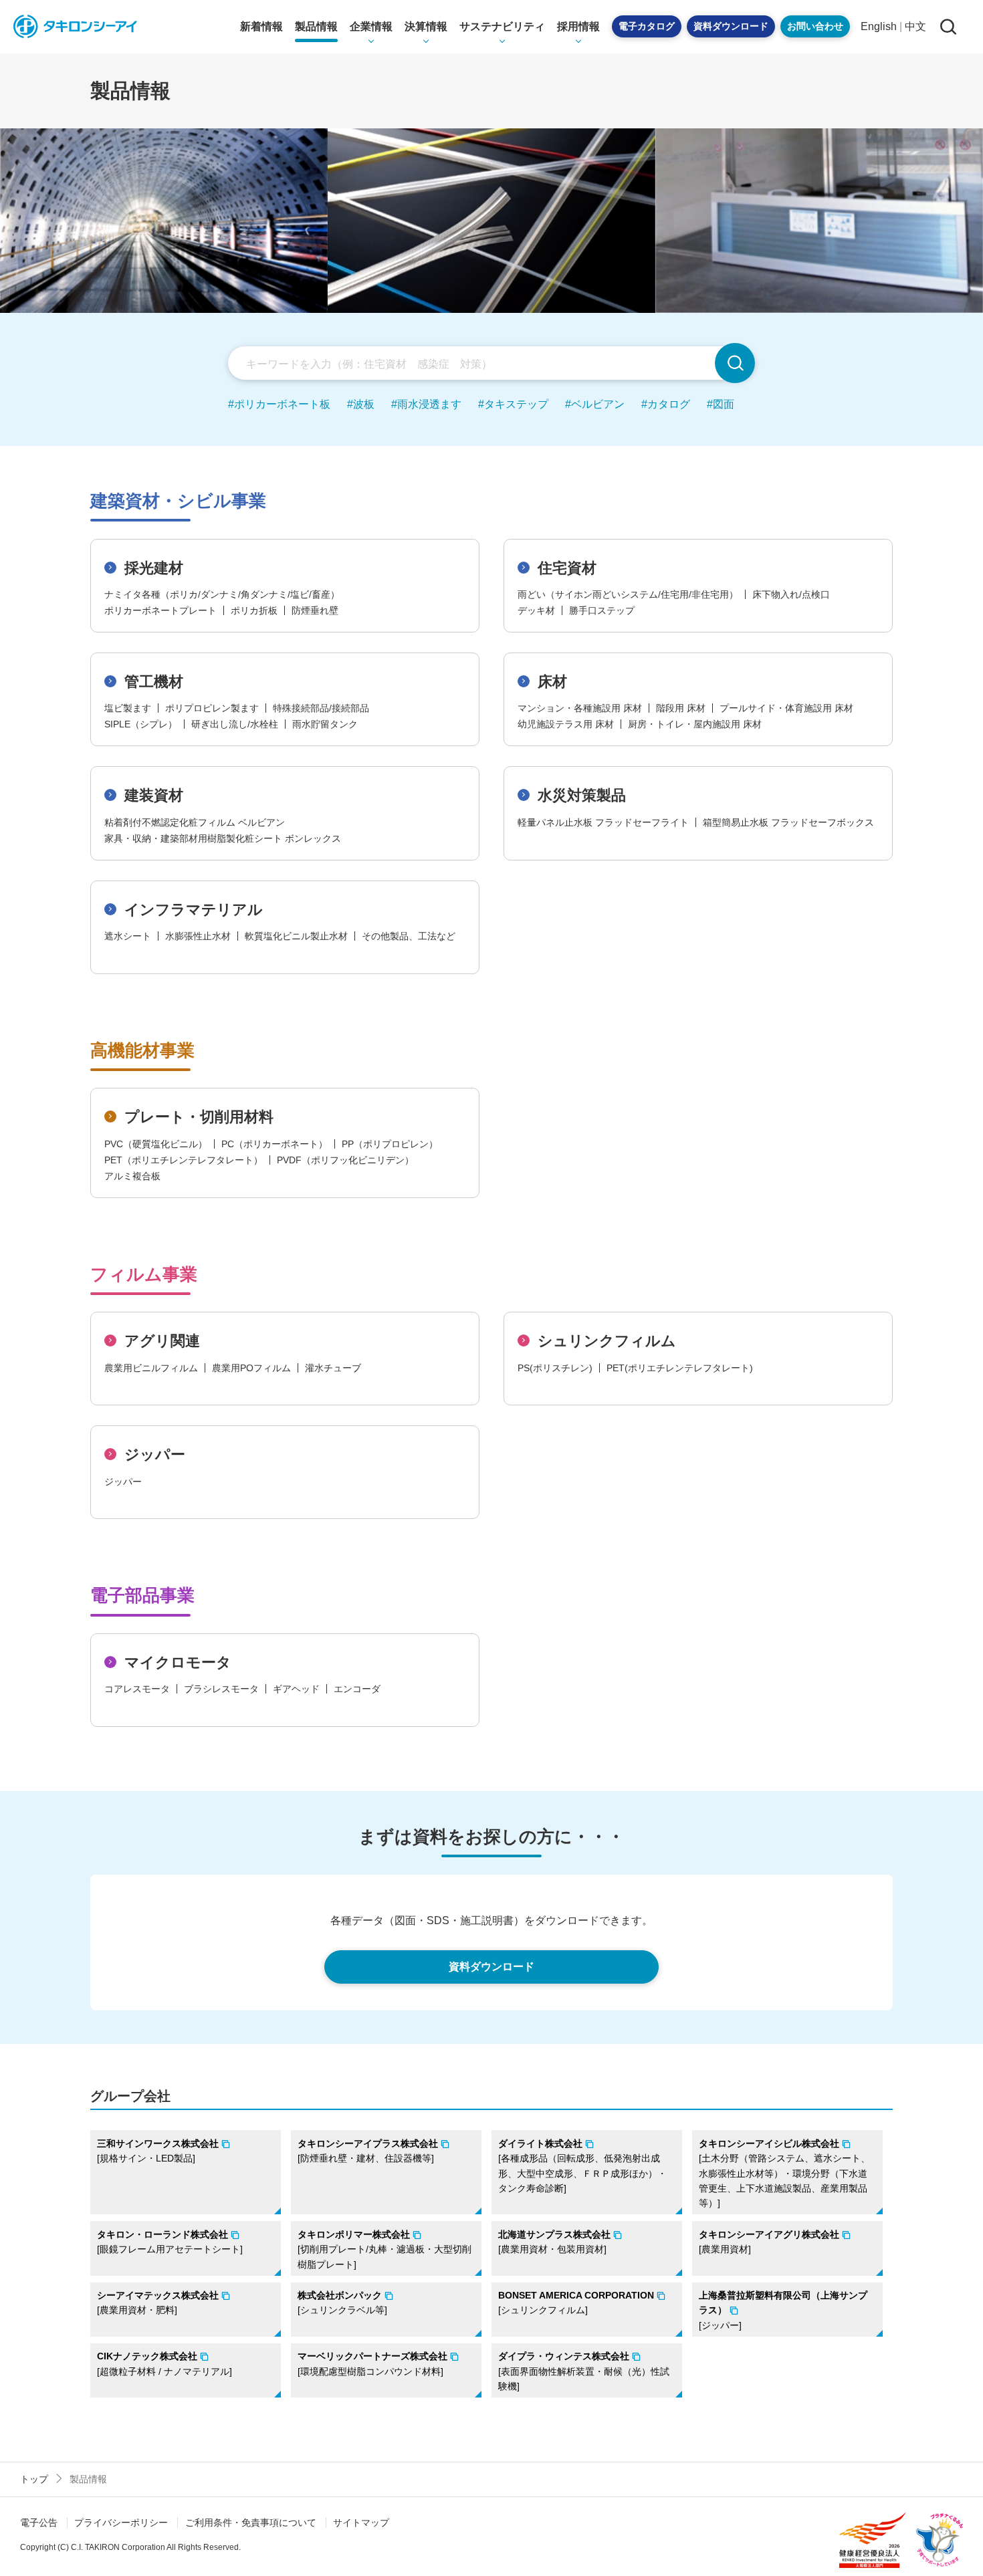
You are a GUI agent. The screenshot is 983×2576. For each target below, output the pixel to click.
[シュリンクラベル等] (342, 2303)
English (879, 26)
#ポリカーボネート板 (279, 404)
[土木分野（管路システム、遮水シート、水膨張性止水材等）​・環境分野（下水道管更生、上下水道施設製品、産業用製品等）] (784, 2174)
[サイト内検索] (948, 26)
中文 (915, 26)
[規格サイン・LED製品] (158, 2151)
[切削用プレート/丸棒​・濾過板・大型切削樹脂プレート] (385, 2249)
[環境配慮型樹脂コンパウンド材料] (372, 2363)
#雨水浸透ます (426, 404)
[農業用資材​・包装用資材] (554, 2242)
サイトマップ (361, 2523)
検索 (735, 363)
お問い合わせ (815, 26)
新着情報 (261, 26)
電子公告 (39, 2523)
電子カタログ (647, 26)
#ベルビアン (595, 404)
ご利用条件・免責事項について (251, 2523)
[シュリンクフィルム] (576, 2303)
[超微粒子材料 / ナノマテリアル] (165, 2363)
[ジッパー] (783, 2310)
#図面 (721, 404)
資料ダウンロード (731, 26)
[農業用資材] (769, 2242)
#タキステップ (513, 404)
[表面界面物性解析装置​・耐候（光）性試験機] (584, 2371)
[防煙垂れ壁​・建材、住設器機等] (368, 2151)
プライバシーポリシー (121, 2523)
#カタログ (666, 404)
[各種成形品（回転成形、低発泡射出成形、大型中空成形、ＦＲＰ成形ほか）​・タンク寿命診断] (582, 2166)
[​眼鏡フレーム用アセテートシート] (170, 2242)
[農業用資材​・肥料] (158, 2303)
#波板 (361, 404)
